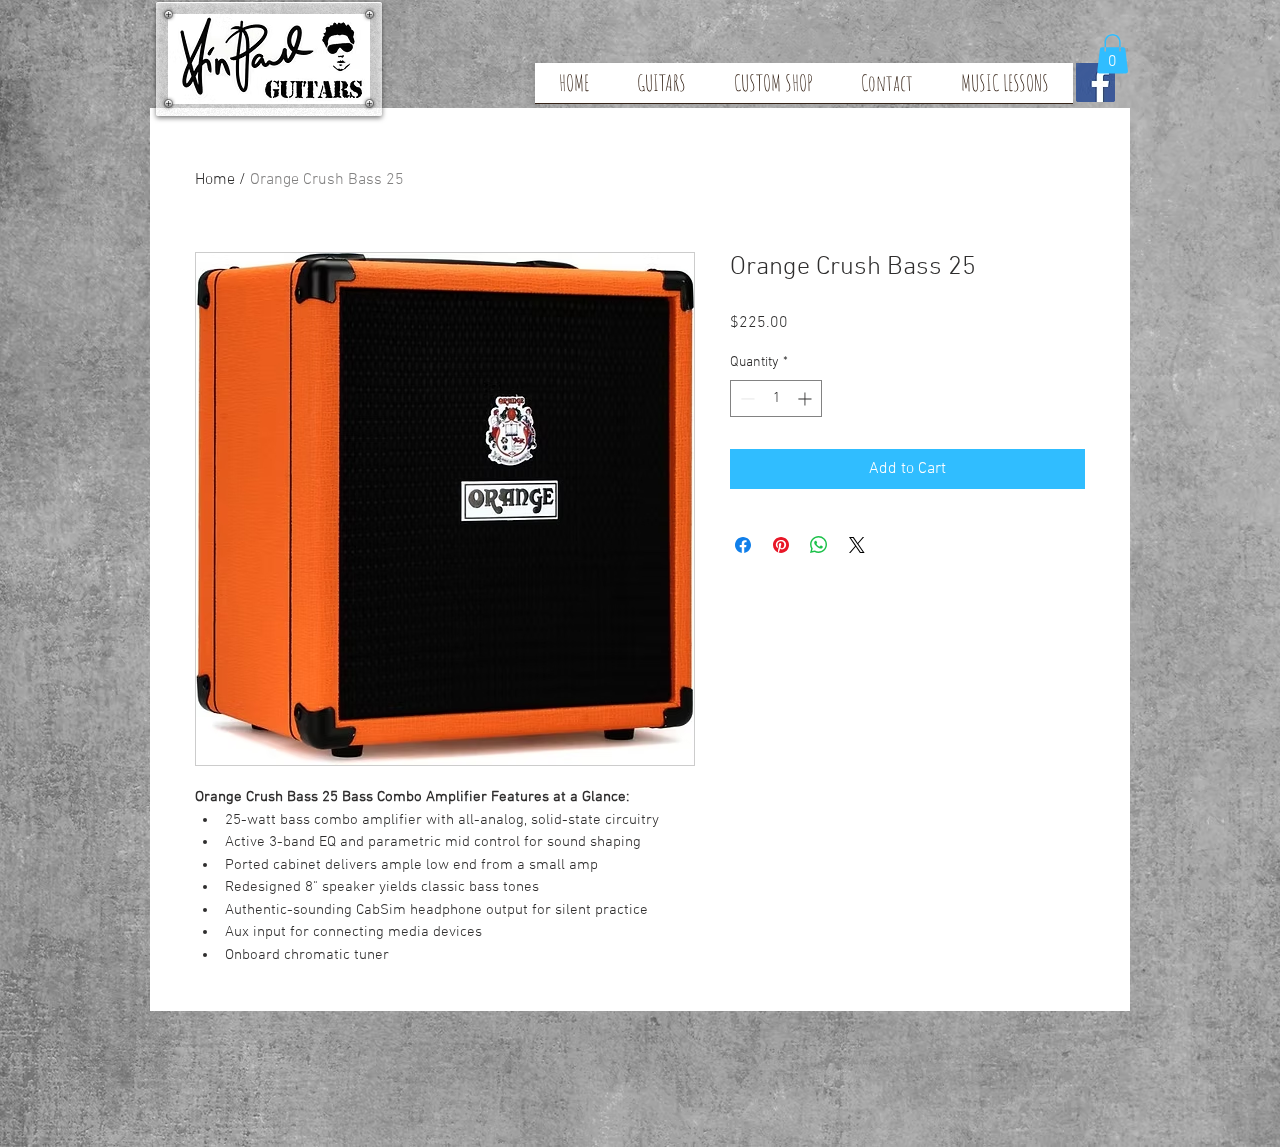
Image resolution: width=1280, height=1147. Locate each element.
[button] (1112, 53)
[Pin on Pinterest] (781, 545)
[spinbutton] (776, 398)
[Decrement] (745, 398)
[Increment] (806, 398)
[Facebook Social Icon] (1095, 82)
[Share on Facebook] (743, 545)
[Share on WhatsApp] (819, 545)
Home (215, 180)
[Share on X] (857, 545)
